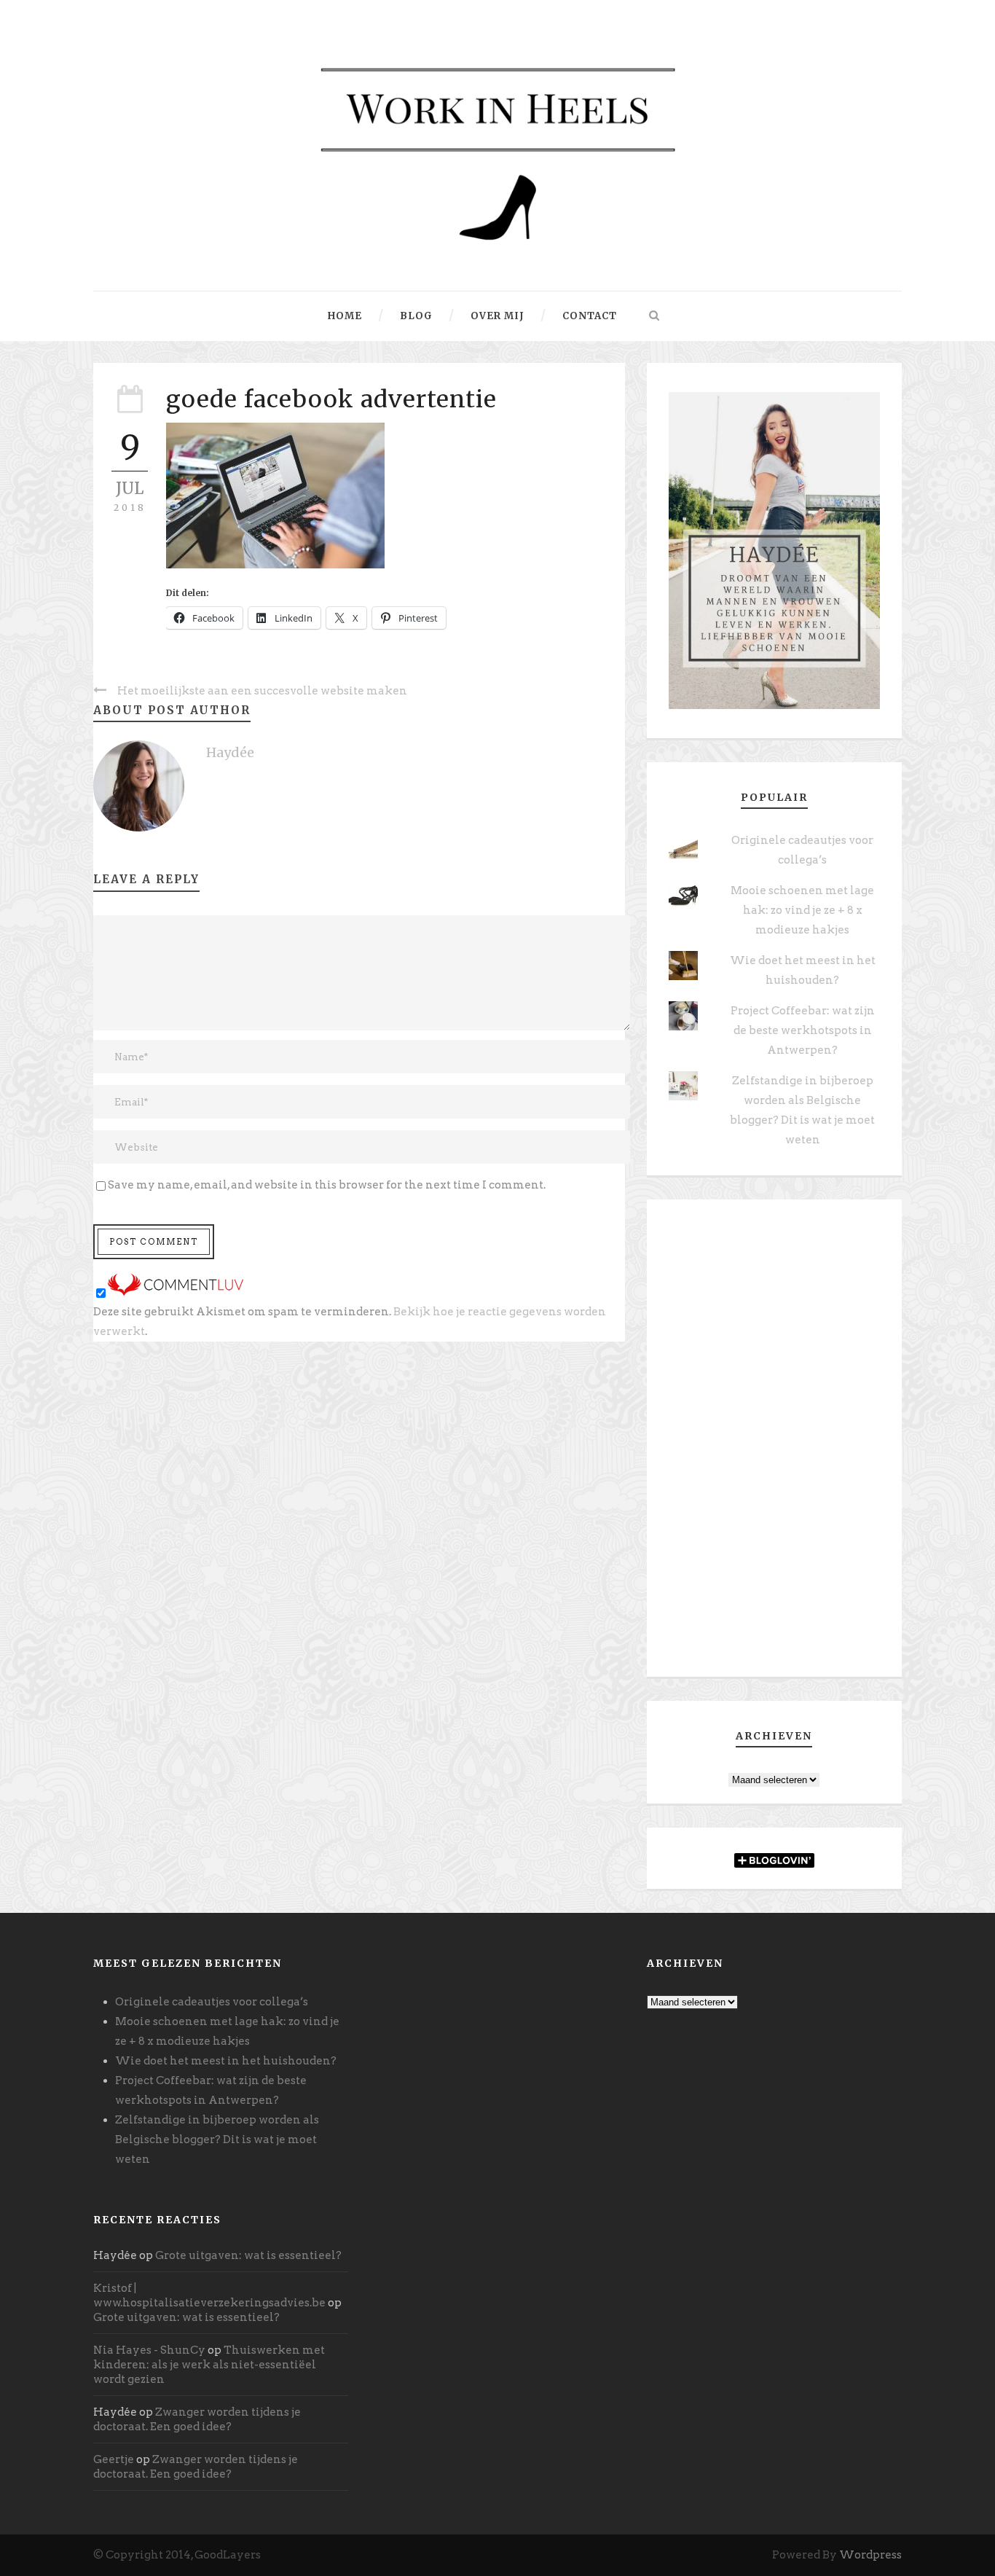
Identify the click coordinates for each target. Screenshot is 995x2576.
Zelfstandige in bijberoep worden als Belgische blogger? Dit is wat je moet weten (217, 2140)
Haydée (230, 752)
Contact (590, 316)
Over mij (497, 316)
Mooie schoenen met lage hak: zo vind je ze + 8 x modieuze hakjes (802, 910)
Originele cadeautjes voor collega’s (212, 2002)
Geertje (114, 2459)
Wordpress (870, 2555)
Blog (416, 316)
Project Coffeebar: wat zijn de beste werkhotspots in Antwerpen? (803, 1030)
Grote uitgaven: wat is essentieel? (248, 2255)
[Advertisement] (774, 1444)
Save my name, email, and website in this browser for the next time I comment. (327, 1185)
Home (345, 316)
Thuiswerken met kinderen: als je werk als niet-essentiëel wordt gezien (209, 2365)
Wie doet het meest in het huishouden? (226, 2061)
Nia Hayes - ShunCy (149, 2350)
